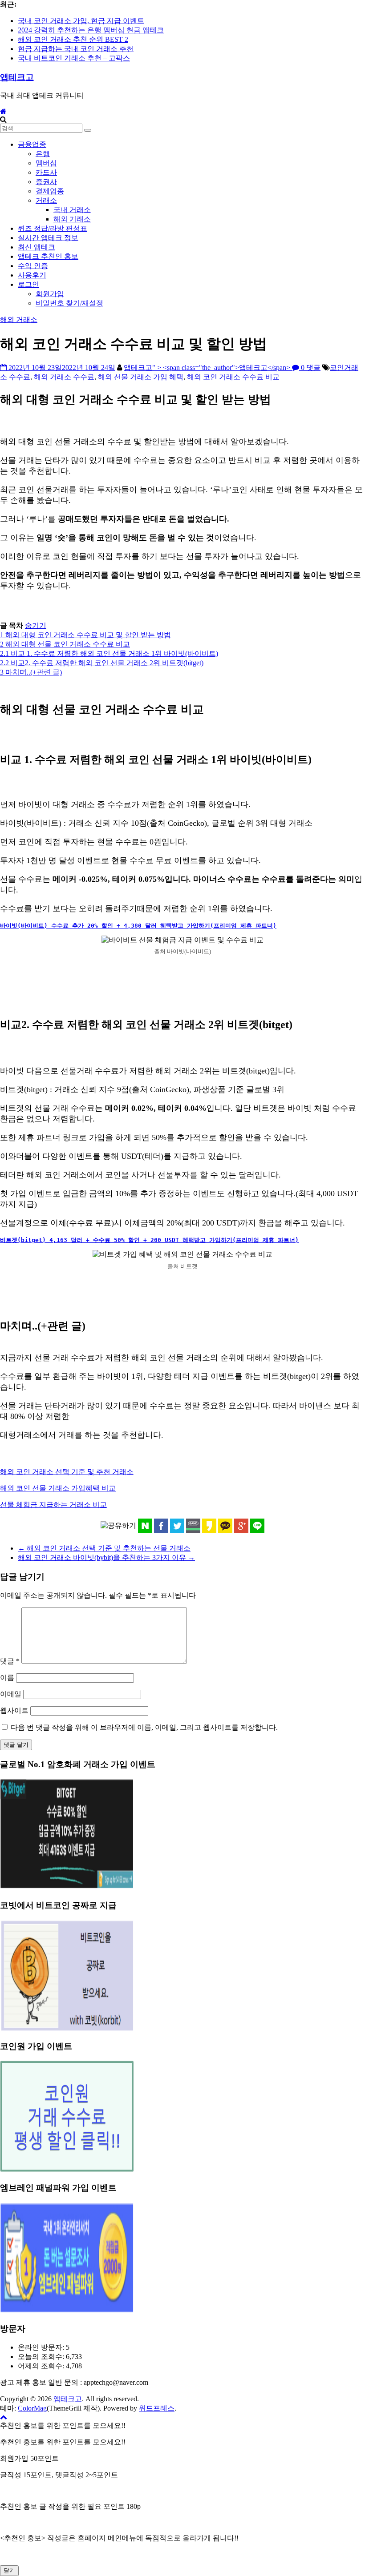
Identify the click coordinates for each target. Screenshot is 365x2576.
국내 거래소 (72, 210)
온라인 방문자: (42, 2347)
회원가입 (50, 294)
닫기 (9, 2570)
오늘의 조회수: (42, 2357)
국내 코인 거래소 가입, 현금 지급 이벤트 (81, 21)
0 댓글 (310, 368)
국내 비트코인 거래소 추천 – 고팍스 (74, 58)
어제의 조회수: (42, 2366)
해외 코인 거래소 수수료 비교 (233, 377)
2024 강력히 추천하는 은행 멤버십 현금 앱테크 (91, 30)
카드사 (46, 172)
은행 (43, 154)
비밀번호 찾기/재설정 (69, 303)
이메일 (11, 1694)
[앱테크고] (3, 111)
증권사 (46, 182)
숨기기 (36, 625)
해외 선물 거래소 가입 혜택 (141, 377)
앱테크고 (17, 77)
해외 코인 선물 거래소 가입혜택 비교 (58, 1488)
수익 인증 (33, 266)
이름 (7, 1678)
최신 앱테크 (36, 247)
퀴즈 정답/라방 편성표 (53, 228)
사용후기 (32, 275)
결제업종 (50, 191)
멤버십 (46, 163)
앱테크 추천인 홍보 (48, 256)
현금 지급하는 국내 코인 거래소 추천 (76, 49)
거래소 (46, 200)
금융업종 (32, 144)
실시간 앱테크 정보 (48, 238)
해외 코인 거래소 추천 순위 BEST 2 (73, 39)
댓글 (10, 1661)
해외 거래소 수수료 (64, 377)
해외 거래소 (72, 219)
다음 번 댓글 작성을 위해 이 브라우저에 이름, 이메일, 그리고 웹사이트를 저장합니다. (144, 1727)
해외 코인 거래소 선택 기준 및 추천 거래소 (67, 1472)
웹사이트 (14, 1710)
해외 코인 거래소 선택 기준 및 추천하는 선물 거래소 (104, 1548)
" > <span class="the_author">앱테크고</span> (222, 368)
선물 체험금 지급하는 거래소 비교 (53, 1505)
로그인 (28, 284)
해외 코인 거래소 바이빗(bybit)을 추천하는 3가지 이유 (106, 1557)
